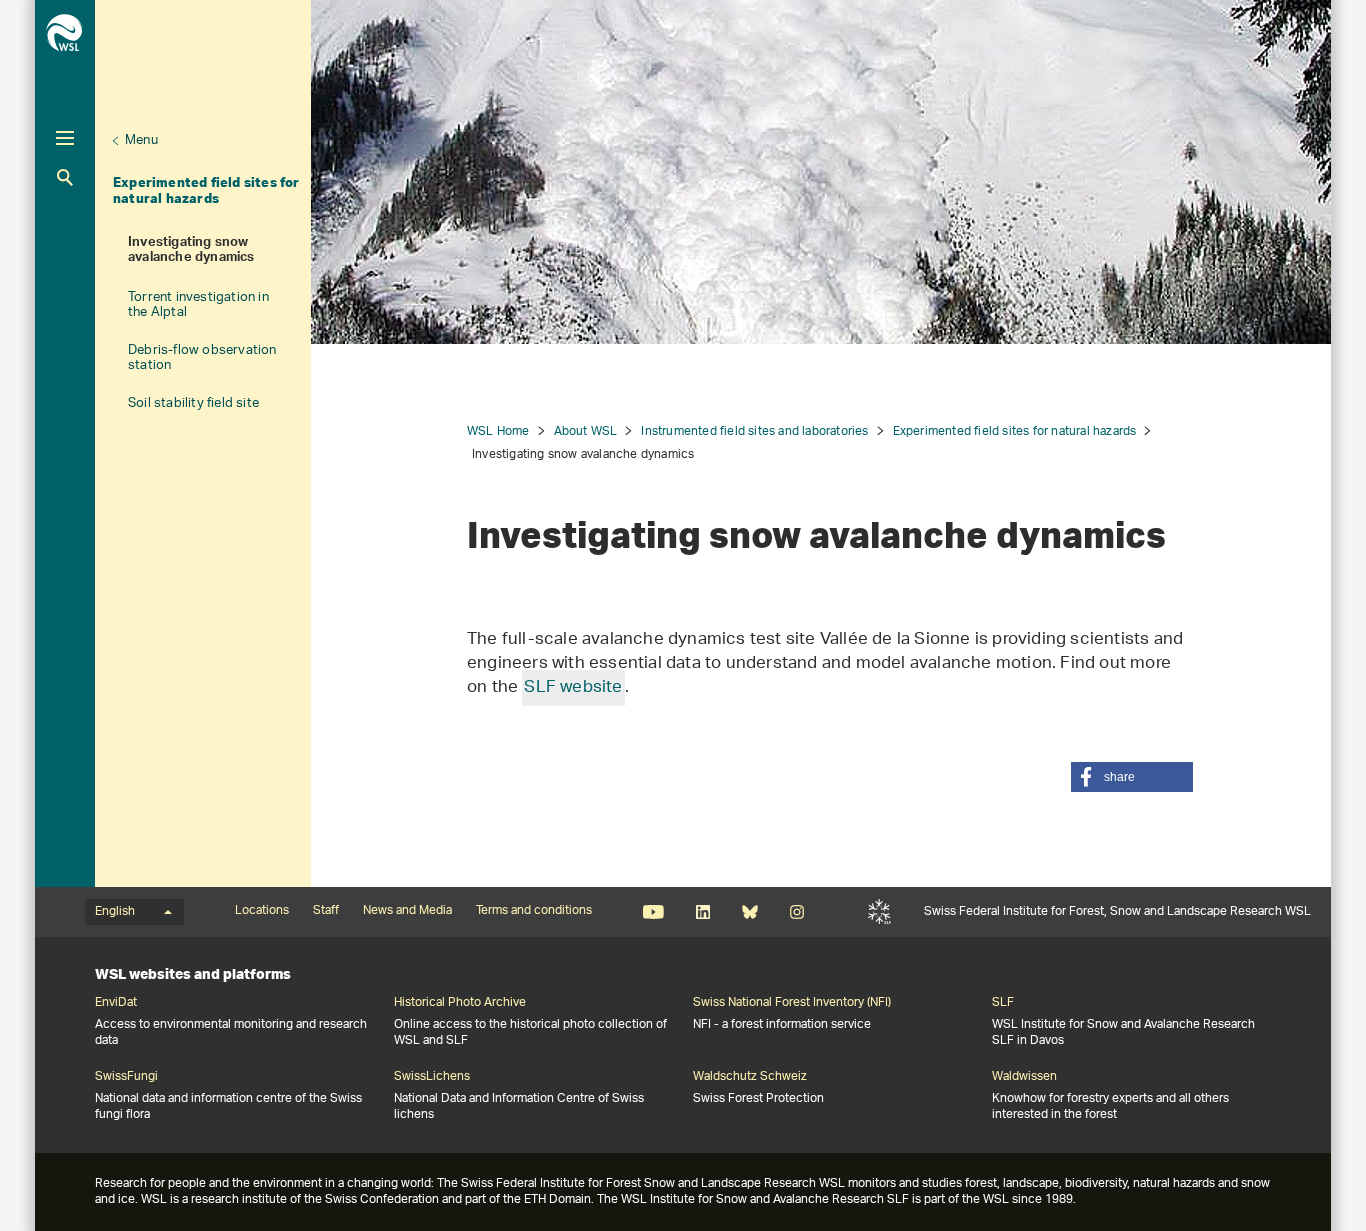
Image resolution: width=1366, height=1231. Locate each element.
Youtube (653, 912)
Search (65, 177)
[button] (1132, 777)
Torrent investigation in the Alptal (198, 305)
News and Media (407, 911)
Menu (141, 140)
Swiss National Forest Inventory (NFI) (792, 1003)
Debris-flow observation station (202, 358)
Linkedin (702, 912)
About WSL (586, 431)
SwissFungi (126, 1077)
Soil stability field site (193, 403)
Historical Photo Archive (460, 1003)
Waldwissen (1024, 1077)
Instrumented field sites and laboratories (754, 431)
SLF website (573, 688)
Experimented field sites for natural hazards (206, 190)
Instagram (796, 912)
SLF (879, 912)
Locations (262, 911)
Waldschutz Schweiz (750, 1077)
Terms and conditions (534, 911)
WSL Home (498, 431)
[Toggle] (65, 138)
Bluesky (749, 912)
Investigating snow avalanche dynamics (191, 251)
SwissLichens (432, 1077)
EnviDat (116, 1003)
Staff (326, 911)
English (115, 912)
